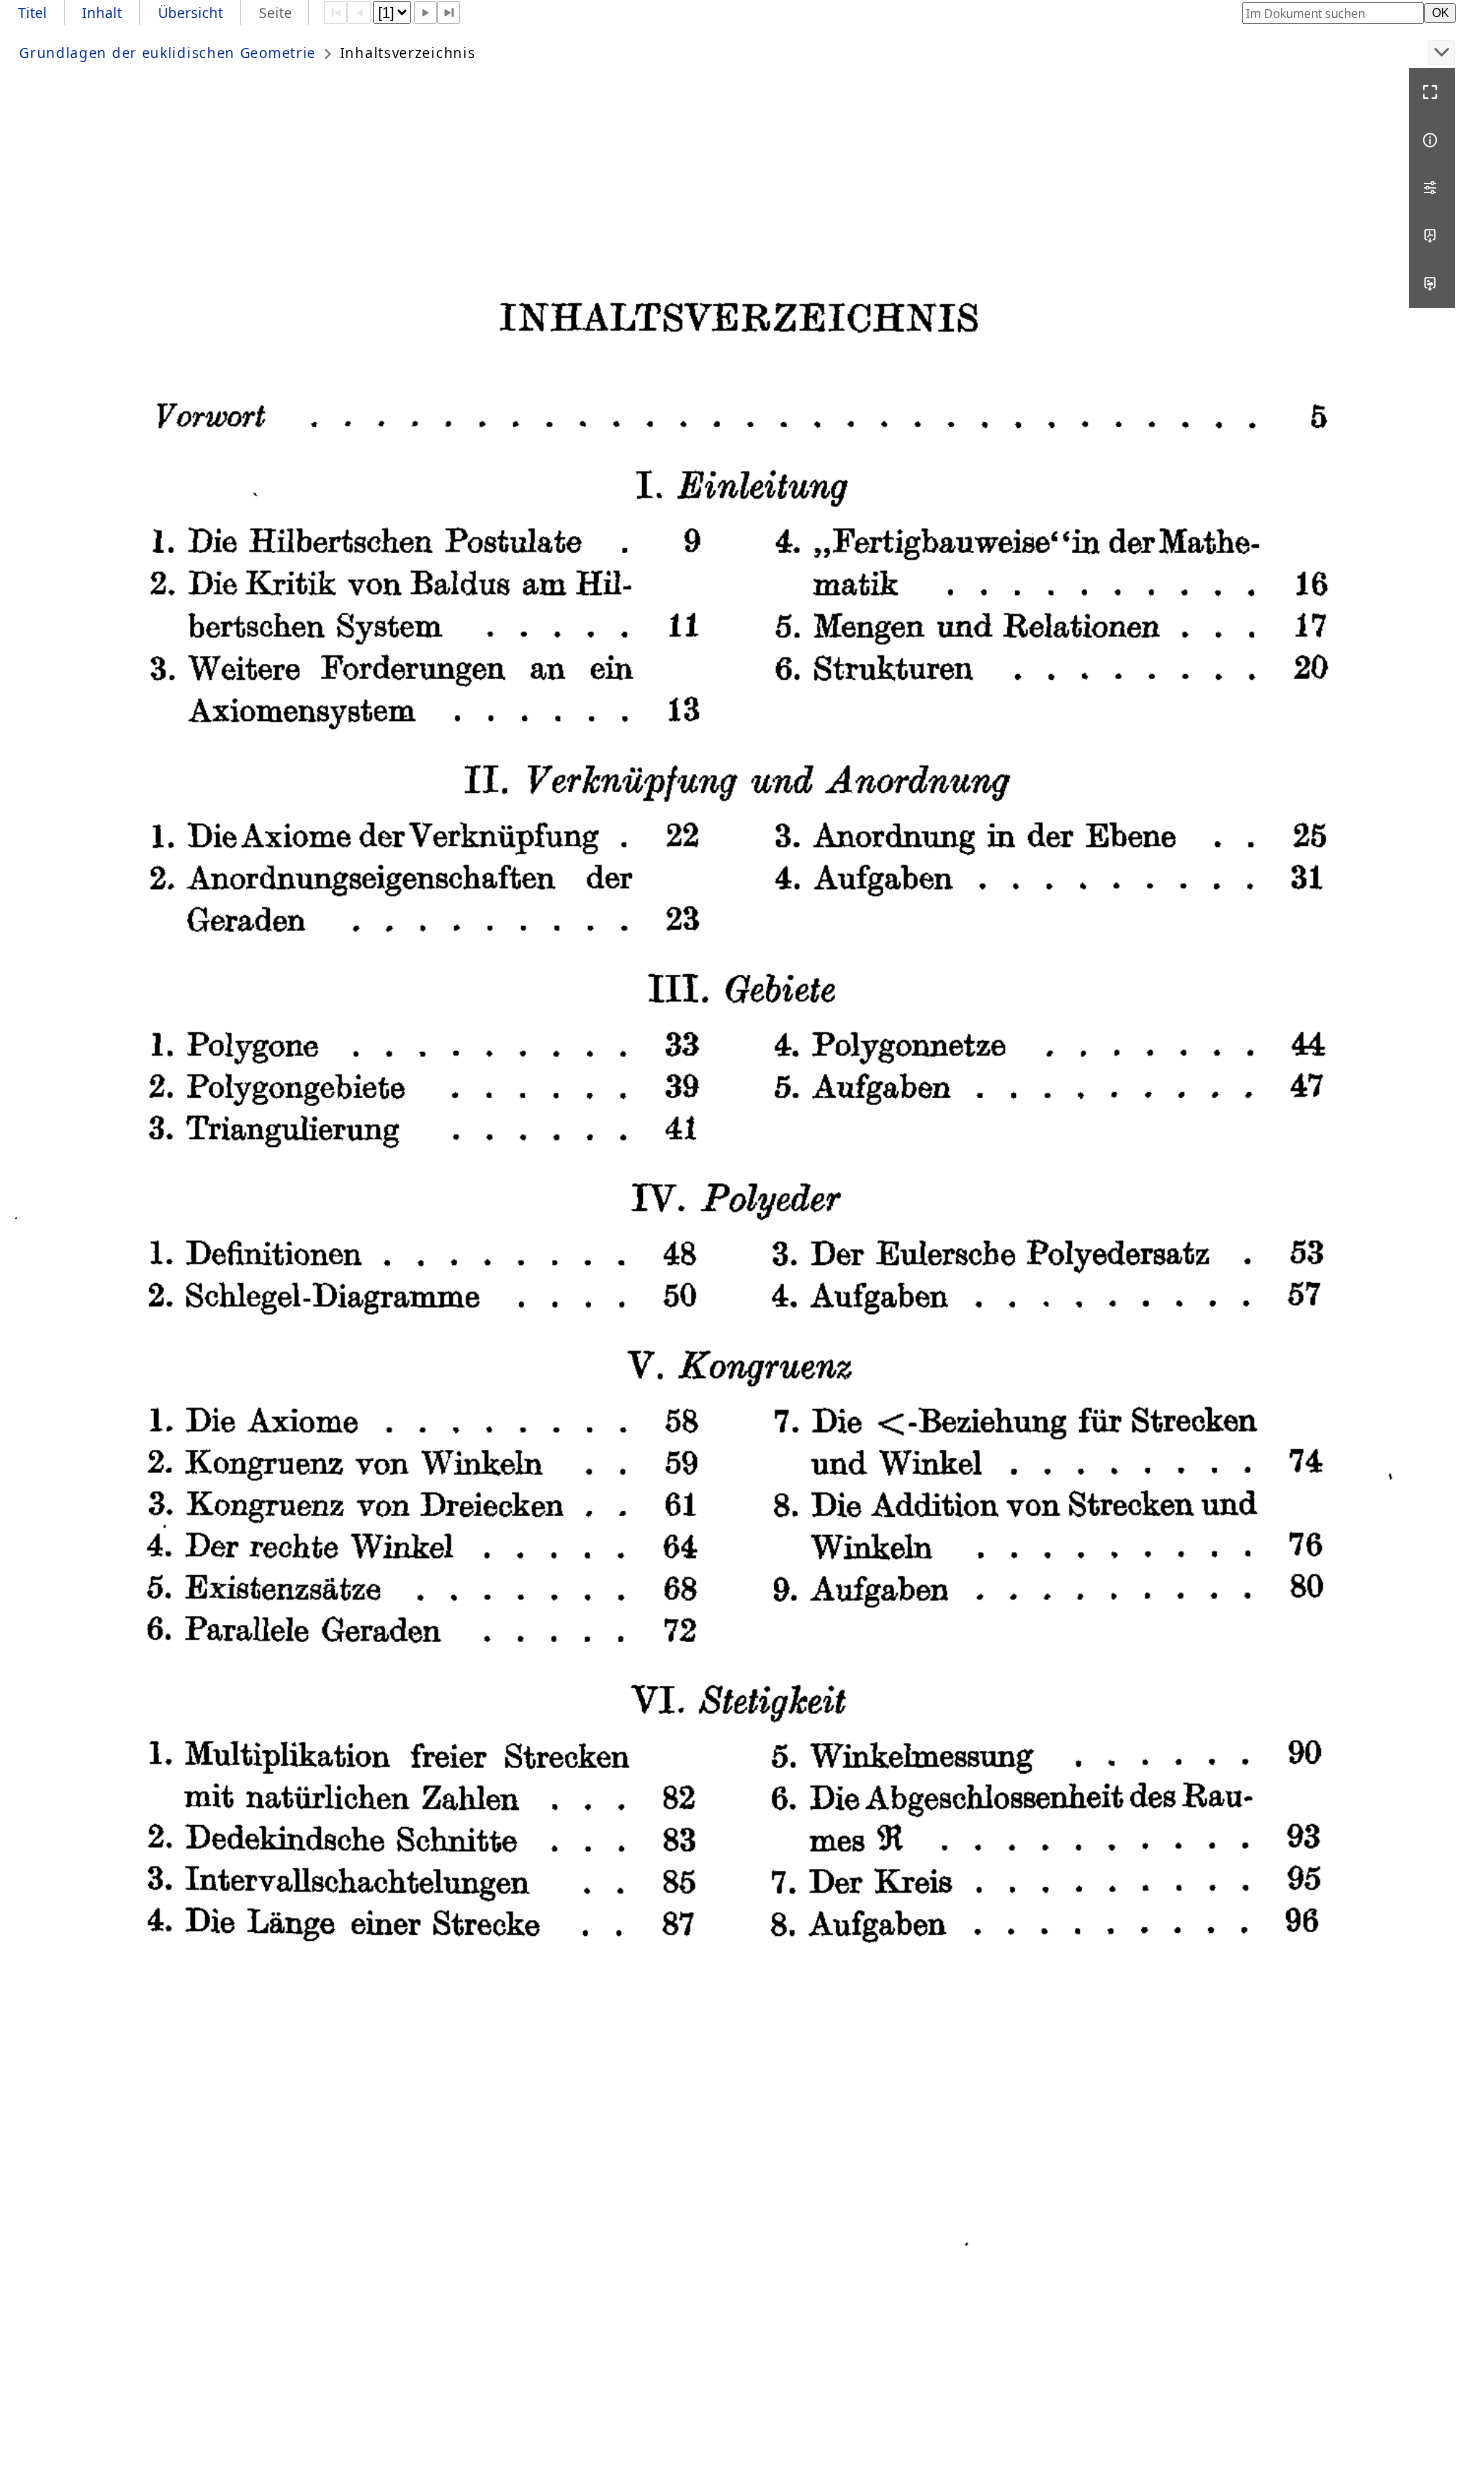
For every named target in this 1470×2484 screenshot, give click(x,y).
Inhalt (102, 12)
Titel (32, 12)
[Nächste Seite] (425, 12)
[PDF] (1432, 236)
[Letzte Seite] (448, 12)
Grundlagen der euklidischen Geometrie (167, 52)
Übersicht (190, 12)
